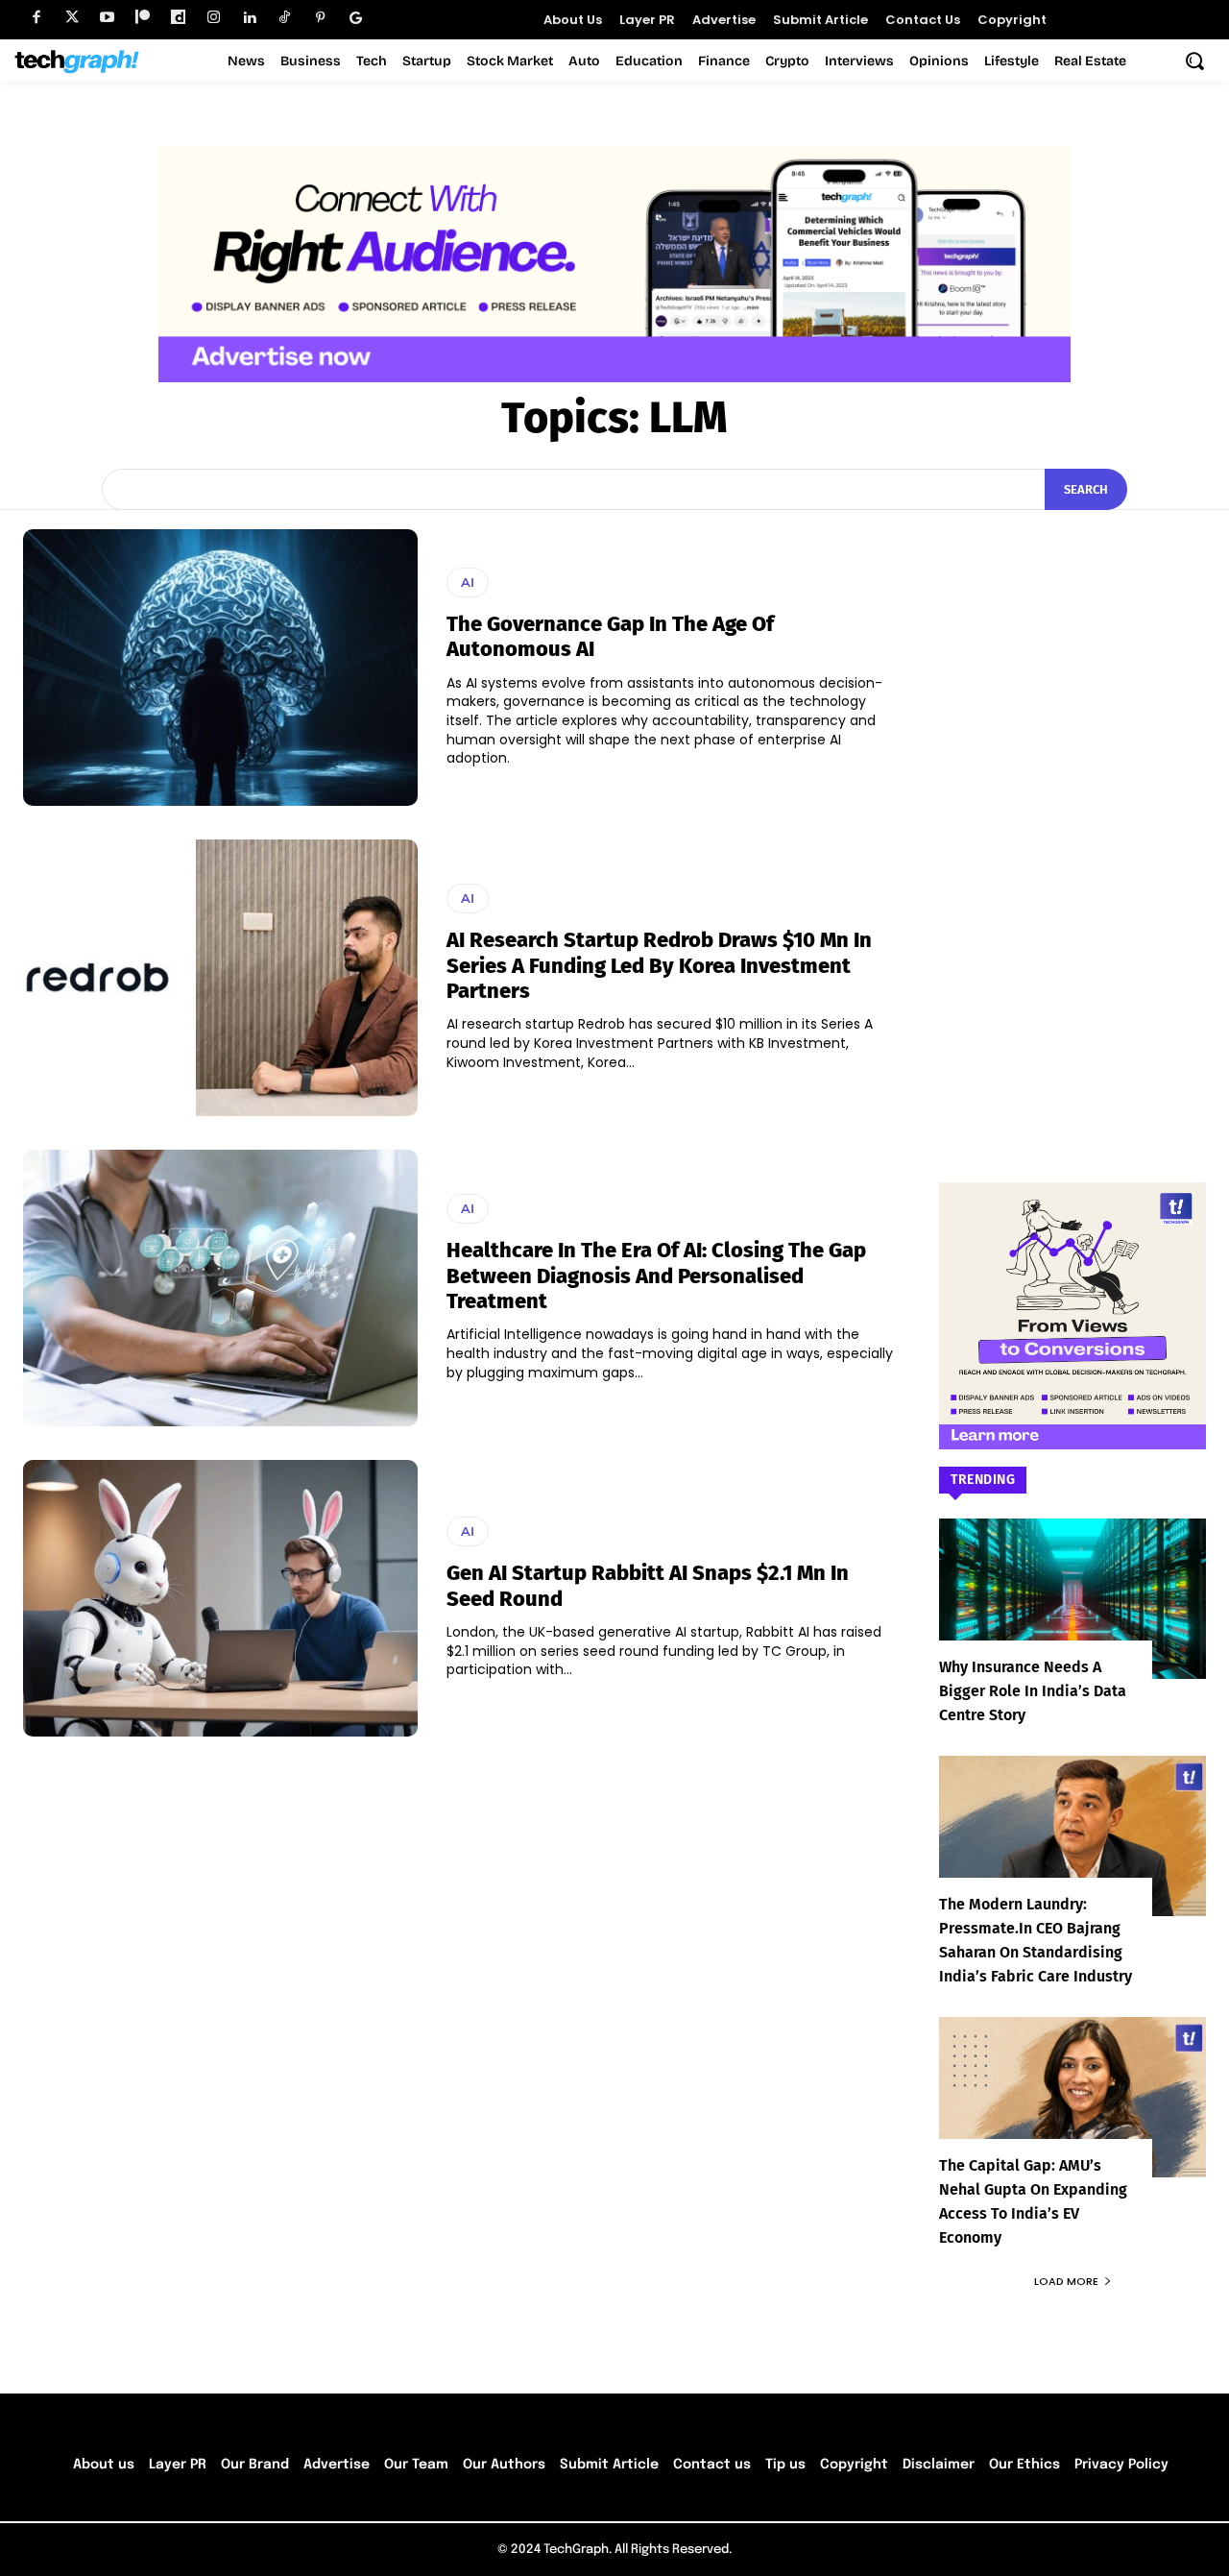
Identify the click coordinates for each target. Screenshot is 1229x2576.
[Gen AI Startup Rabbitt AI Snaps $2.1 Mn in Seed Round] (220, 1598)
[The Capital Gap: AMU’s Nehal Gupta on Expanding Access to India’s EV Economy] (1072, 2097)
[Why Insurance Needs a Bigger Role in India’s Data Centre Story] (1072, 1599)
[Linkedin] (249, 18)
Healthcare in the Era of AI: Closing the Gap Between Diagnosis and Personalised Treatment (656, 1276)
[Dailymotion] (178, 18)
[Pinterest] (320, 18)
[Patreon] (143, 18)
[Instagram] (214, 18)
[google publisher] (356, 18)
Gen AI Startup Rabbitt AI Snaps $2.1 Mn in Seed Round (648, 1585)
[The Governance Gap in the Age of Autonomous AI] (220, 668)
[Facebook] (36, 18)
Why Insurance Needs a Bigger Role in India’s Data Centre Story (1033, 1691)
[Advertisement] (1072, 817)
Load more (1066, 2281)
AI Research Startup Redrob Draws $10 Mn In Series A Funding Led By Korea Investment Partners (659, 965)
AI (468, 582)
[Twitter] (72, 18)
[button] (1194, 61)
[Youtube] (107, 18)
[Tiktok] (285, 18)
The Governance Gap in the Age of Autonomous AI (610, 636)
